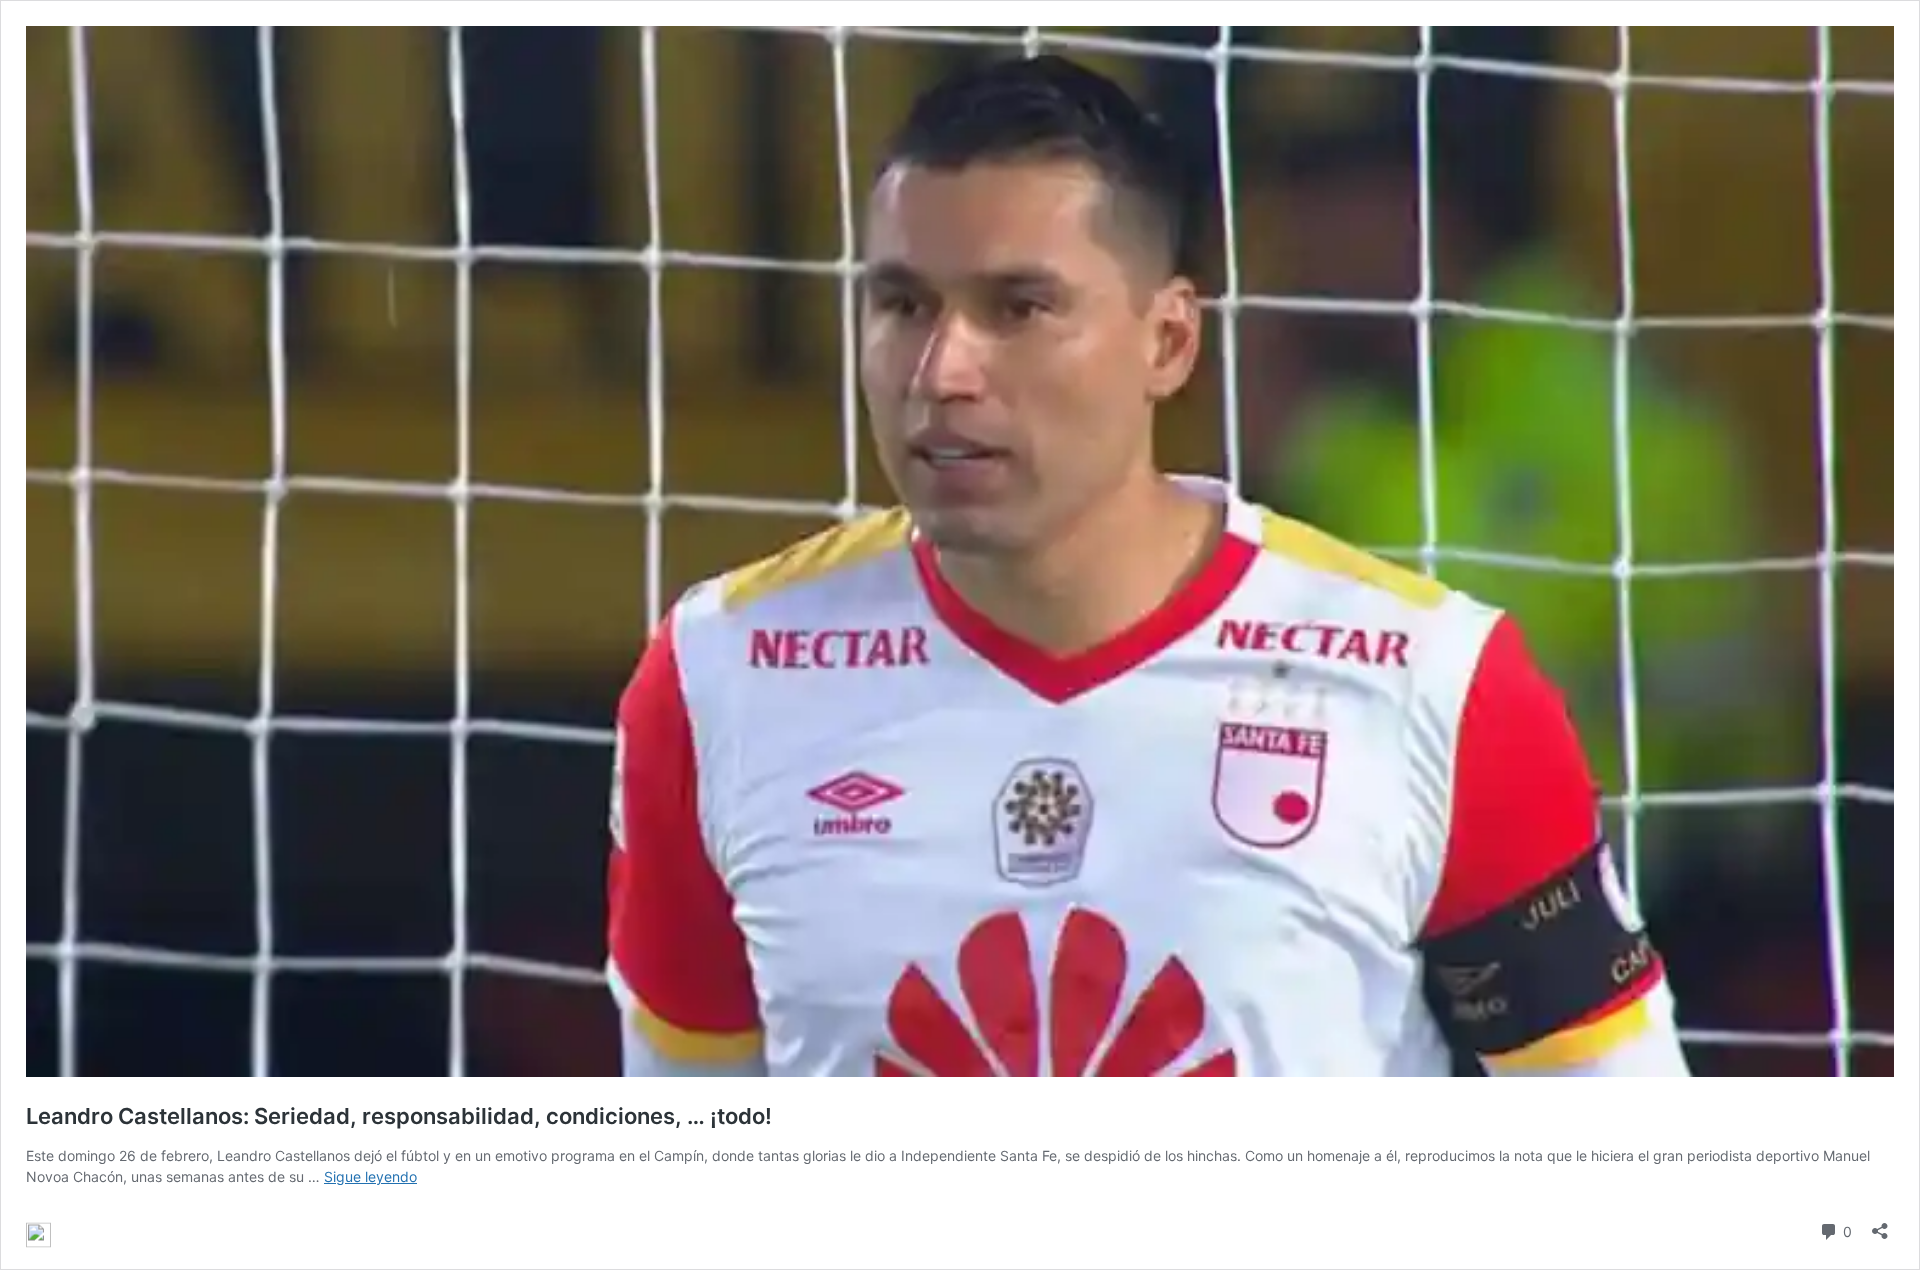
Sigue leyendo (370, 1176)
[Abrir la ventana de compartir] (1880, 1224)
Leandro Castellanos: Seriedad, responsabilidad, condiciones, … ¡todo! (399, 1116)
